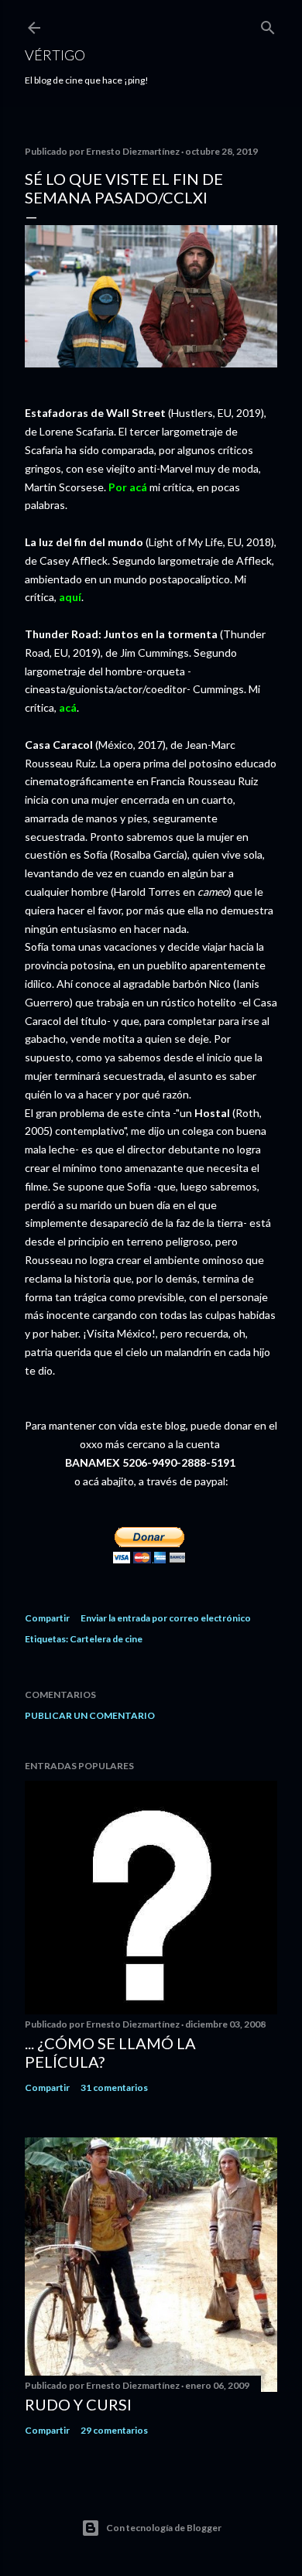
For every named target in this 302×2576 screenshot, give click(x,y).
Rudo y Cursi (78, 2404)
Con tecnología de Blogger (164, 2528)
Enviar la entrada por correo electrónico (166, 1618)
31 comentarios (114, 2087)
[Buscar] (268, 24)
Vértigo (55, 55)
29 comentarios (114, 2430)
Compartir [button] (47, 1618)
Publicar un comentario (90, 1715)
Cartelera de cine (106, 1639)
